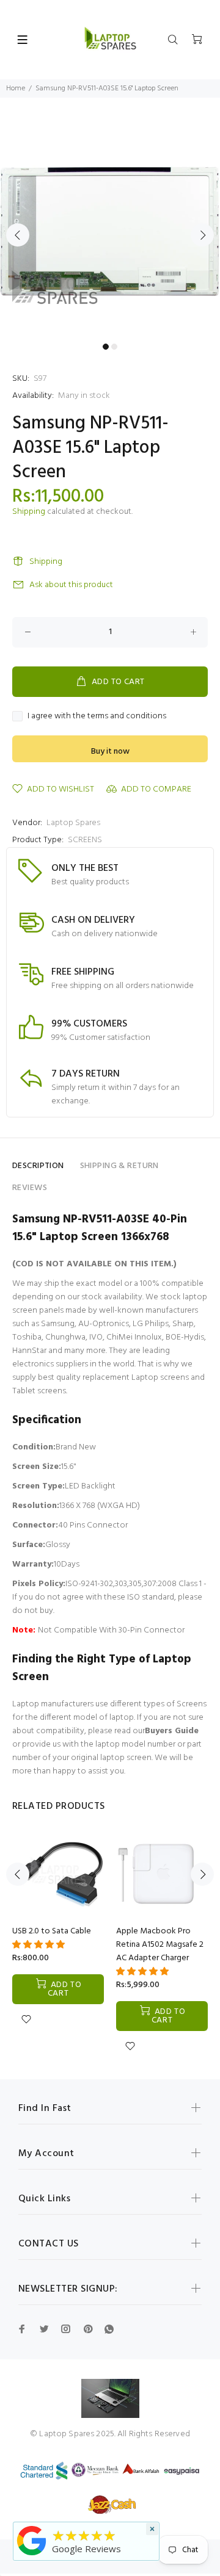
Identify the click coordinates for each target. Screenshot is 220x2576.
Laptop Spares (73, 823)
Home (16, 88)
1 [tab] (106, 347)
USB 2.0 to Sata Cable (52, 1931)
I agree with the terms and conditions (97, 716)
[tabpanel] (110, 228)
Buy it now (110, 752)
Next (202, 235)
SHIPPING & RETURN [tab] (119, 1166)
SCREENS (85, 840)
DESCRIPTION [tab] (38, 1166)
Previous (18, 235)
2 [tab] (114, 347)
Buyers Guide (172, 1731)
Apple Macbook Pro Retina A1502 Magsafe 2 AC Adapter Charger (160, 1945)
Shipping (29, 512)
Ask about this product (71, 585)
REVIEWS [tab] (30, 1188)
